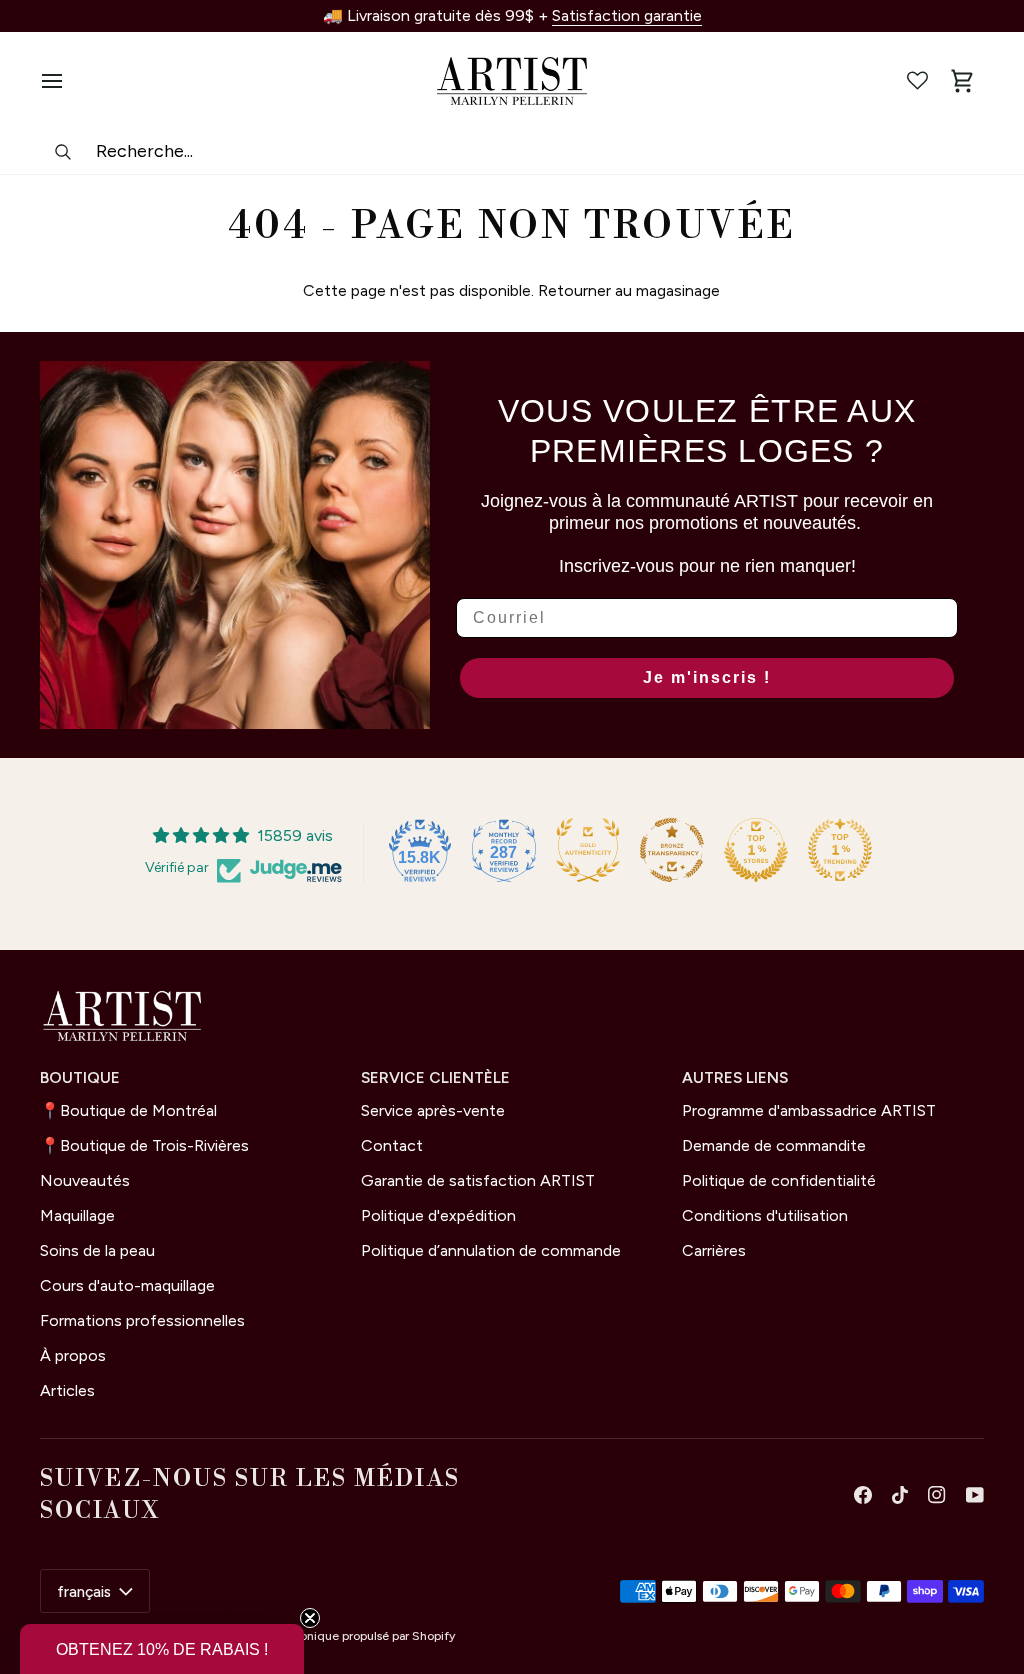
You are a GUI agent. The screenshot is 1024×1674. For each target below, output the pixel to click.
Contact (392, 1145)
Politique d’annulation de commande (491, 1250)
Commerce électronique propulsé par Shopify (328, 1636)
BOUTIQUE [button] (80, 1077)
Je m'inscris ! (707, 677)
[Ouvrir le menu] (62, 81)
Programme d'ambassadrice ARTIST (809, 1110)
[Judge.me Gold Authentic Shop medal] (588, 850)
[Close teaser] (310, 1618)
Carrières (714, 1250)
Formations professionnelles (142, 1320)
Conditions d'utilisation (765, 1215)
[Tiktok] (900, 1495)
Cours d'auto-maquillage (127, 1285)
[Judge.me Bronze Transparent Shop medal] (672, 850)
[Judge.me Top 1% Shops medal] (756, 850)
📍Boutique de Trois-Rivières (144, 1145)
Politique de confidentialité (779, 1180)
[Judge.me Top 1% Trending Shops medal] (840, 850)
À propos (73, 1355)
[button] (162, 1649)
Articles (67, 1390)
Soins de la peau (97, 1250)
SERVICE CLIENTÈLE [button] (435, 1077)
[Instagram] (937, 1495)
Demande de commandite (774, 1145)
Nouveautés (85, 1180)
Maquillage (77, 1215)
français (84, 1591)
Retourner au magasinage (629, 290)
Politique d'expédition (438, 1215)
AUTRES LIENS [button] (735, 1077)
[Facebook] (863, 1495)
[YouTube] (975, 1495)
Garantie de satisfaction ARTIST (478, 1180)
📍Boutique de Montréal (128, 1110)
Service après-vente (433, 1110)
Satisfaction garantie (627, 15)
